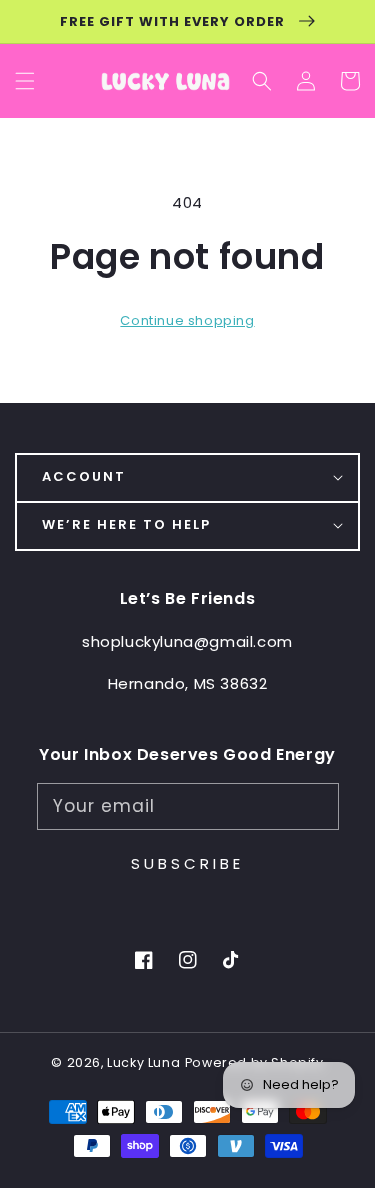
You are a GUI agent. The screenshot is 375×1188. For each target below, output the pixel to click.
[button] (262, 82)
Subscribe (187, 863)
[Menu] (25, 82)
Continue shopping (187, 320)
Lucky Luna (143, 1062)
